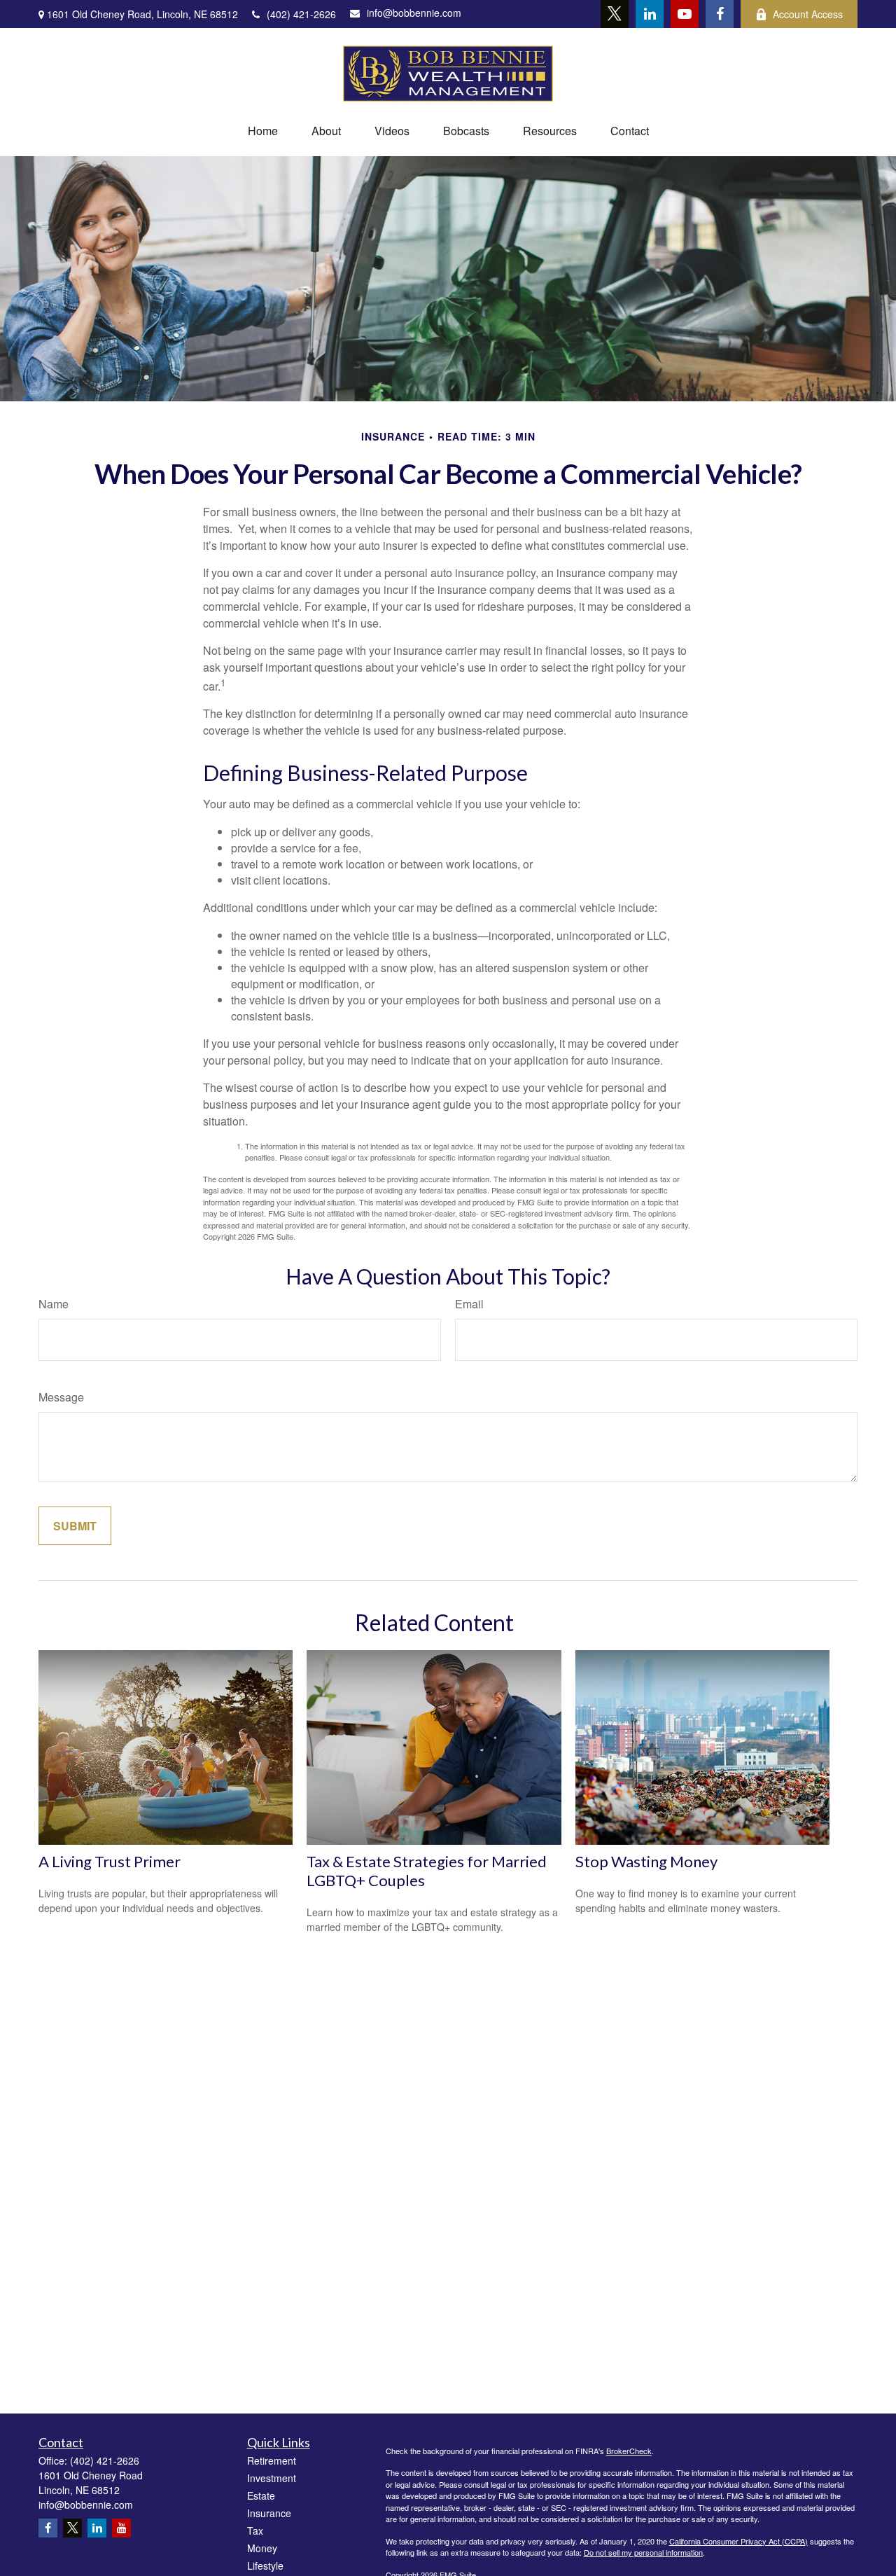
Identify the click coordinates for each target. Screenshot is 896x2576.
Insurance (269, 2513)
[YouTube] (685, 14)
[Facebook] (720, 14)
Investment (272, 2478)
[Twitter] (615, 14)
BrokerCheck (629, 2451)
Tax (255, 2530)
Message (61, 1397)
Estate (261, 2495)
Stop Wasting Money (646, 1861)
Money (262, 2548)
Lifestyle (265, 2565)
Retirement (272, 2460)
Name (54, 1304)
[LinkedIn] (650, 14)
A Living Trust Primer (110, 1861)
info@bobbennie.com (414, 13)
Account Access (808, 14)
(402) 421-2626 (301, 14)
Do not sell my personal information (643, 2552)
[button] (263, 131)
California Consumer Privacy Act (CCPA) (738, 2541)
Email (469, 1304)
